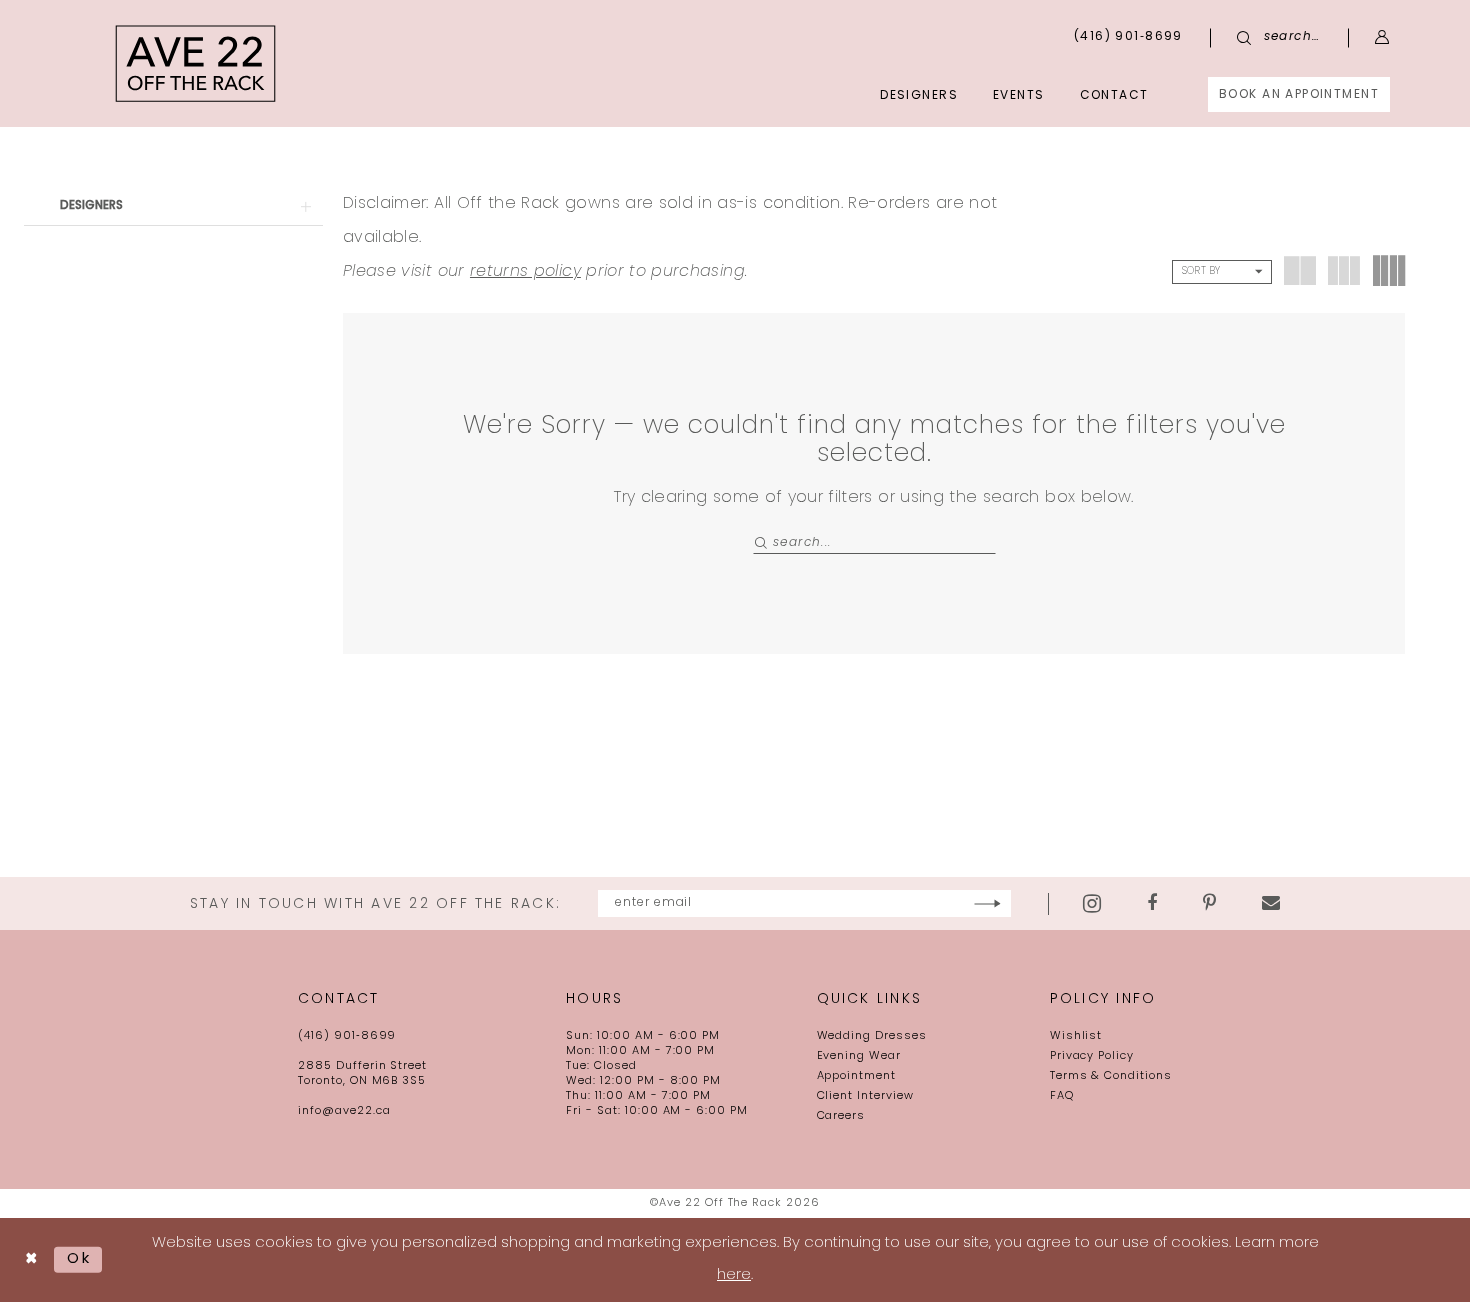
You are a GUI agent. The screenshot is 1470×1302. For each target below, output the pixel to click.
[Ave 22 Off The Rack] (196, 63)
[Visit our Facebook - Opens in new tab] (1152, 903)
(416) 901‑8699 (347, 1036)
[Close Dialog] (31, 1259)
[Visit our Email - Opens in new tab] (1271, 903)
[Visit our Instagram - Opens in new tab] (1092, 903)
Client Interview (865, 1096)
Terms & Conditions (1111, 1076)
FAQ (1062, 1096)
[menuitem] (1299, 94)
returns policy (525, 272)
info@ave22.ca (344, 1111)
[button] (1382, 37)
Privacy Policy (1092, 1056)
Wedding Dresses (872, 1036)
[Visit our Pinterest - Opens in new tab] (1209, 903)
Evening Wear (859, 1056)
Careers (841, 1116)
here (734, 1275)
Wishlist (1076, 1036)
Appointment (857, 1076)
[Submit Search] (762, 543)
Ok (79, 1259)
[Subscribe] (987, 903)
